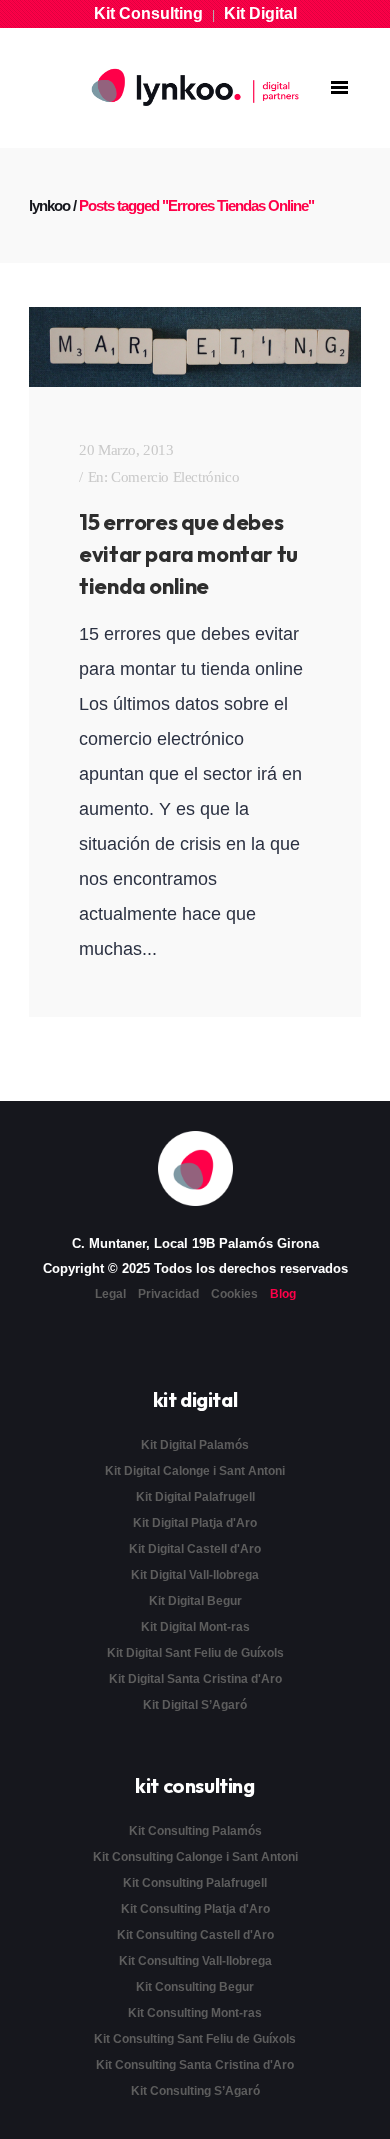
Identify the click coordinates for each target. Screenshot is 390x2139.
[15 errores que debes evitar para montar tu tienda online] (195, 347)
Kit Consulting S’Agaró (195, 2091)
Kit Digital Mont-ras (195, 1627)
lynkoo (49, 205)
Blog (283, 1294)
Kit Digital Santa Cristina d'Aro (195, 1679)
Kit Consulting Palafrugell (195, 1883)
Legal (110, 1294)
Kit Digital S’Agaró (195, 1705)
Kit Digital (260, 13)
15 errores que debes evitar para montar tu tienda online (188, 554)
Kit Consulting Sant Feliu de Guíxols (195, 2039)
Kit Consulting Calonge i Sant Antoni (195, 1857)
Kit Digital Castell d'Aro (195, 1549)
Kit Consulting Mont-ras (195, 2013)
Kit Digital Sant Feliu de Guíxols (195, 1653)
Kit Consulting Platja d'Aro (195, 1909)
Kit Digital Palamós (195, 1445)
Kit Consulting (148, 13)
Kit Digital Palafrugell (195, 1497)
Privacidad (168, 1294)
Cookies (234, 1294)
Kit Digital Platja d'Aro (195, 1523)
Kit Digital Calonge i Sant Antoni (195, 1471)
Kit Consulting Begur (195, 1987)
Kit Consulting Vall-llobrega (195, 1961)
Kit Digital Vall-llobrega (195, 1575)
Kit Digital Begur (195, 1601)
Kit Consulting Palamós (195, 1831)
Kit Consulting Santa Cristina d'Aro (195, 2065)
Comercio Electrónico (175, 477)
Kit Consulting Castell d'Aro (195, 1935)
